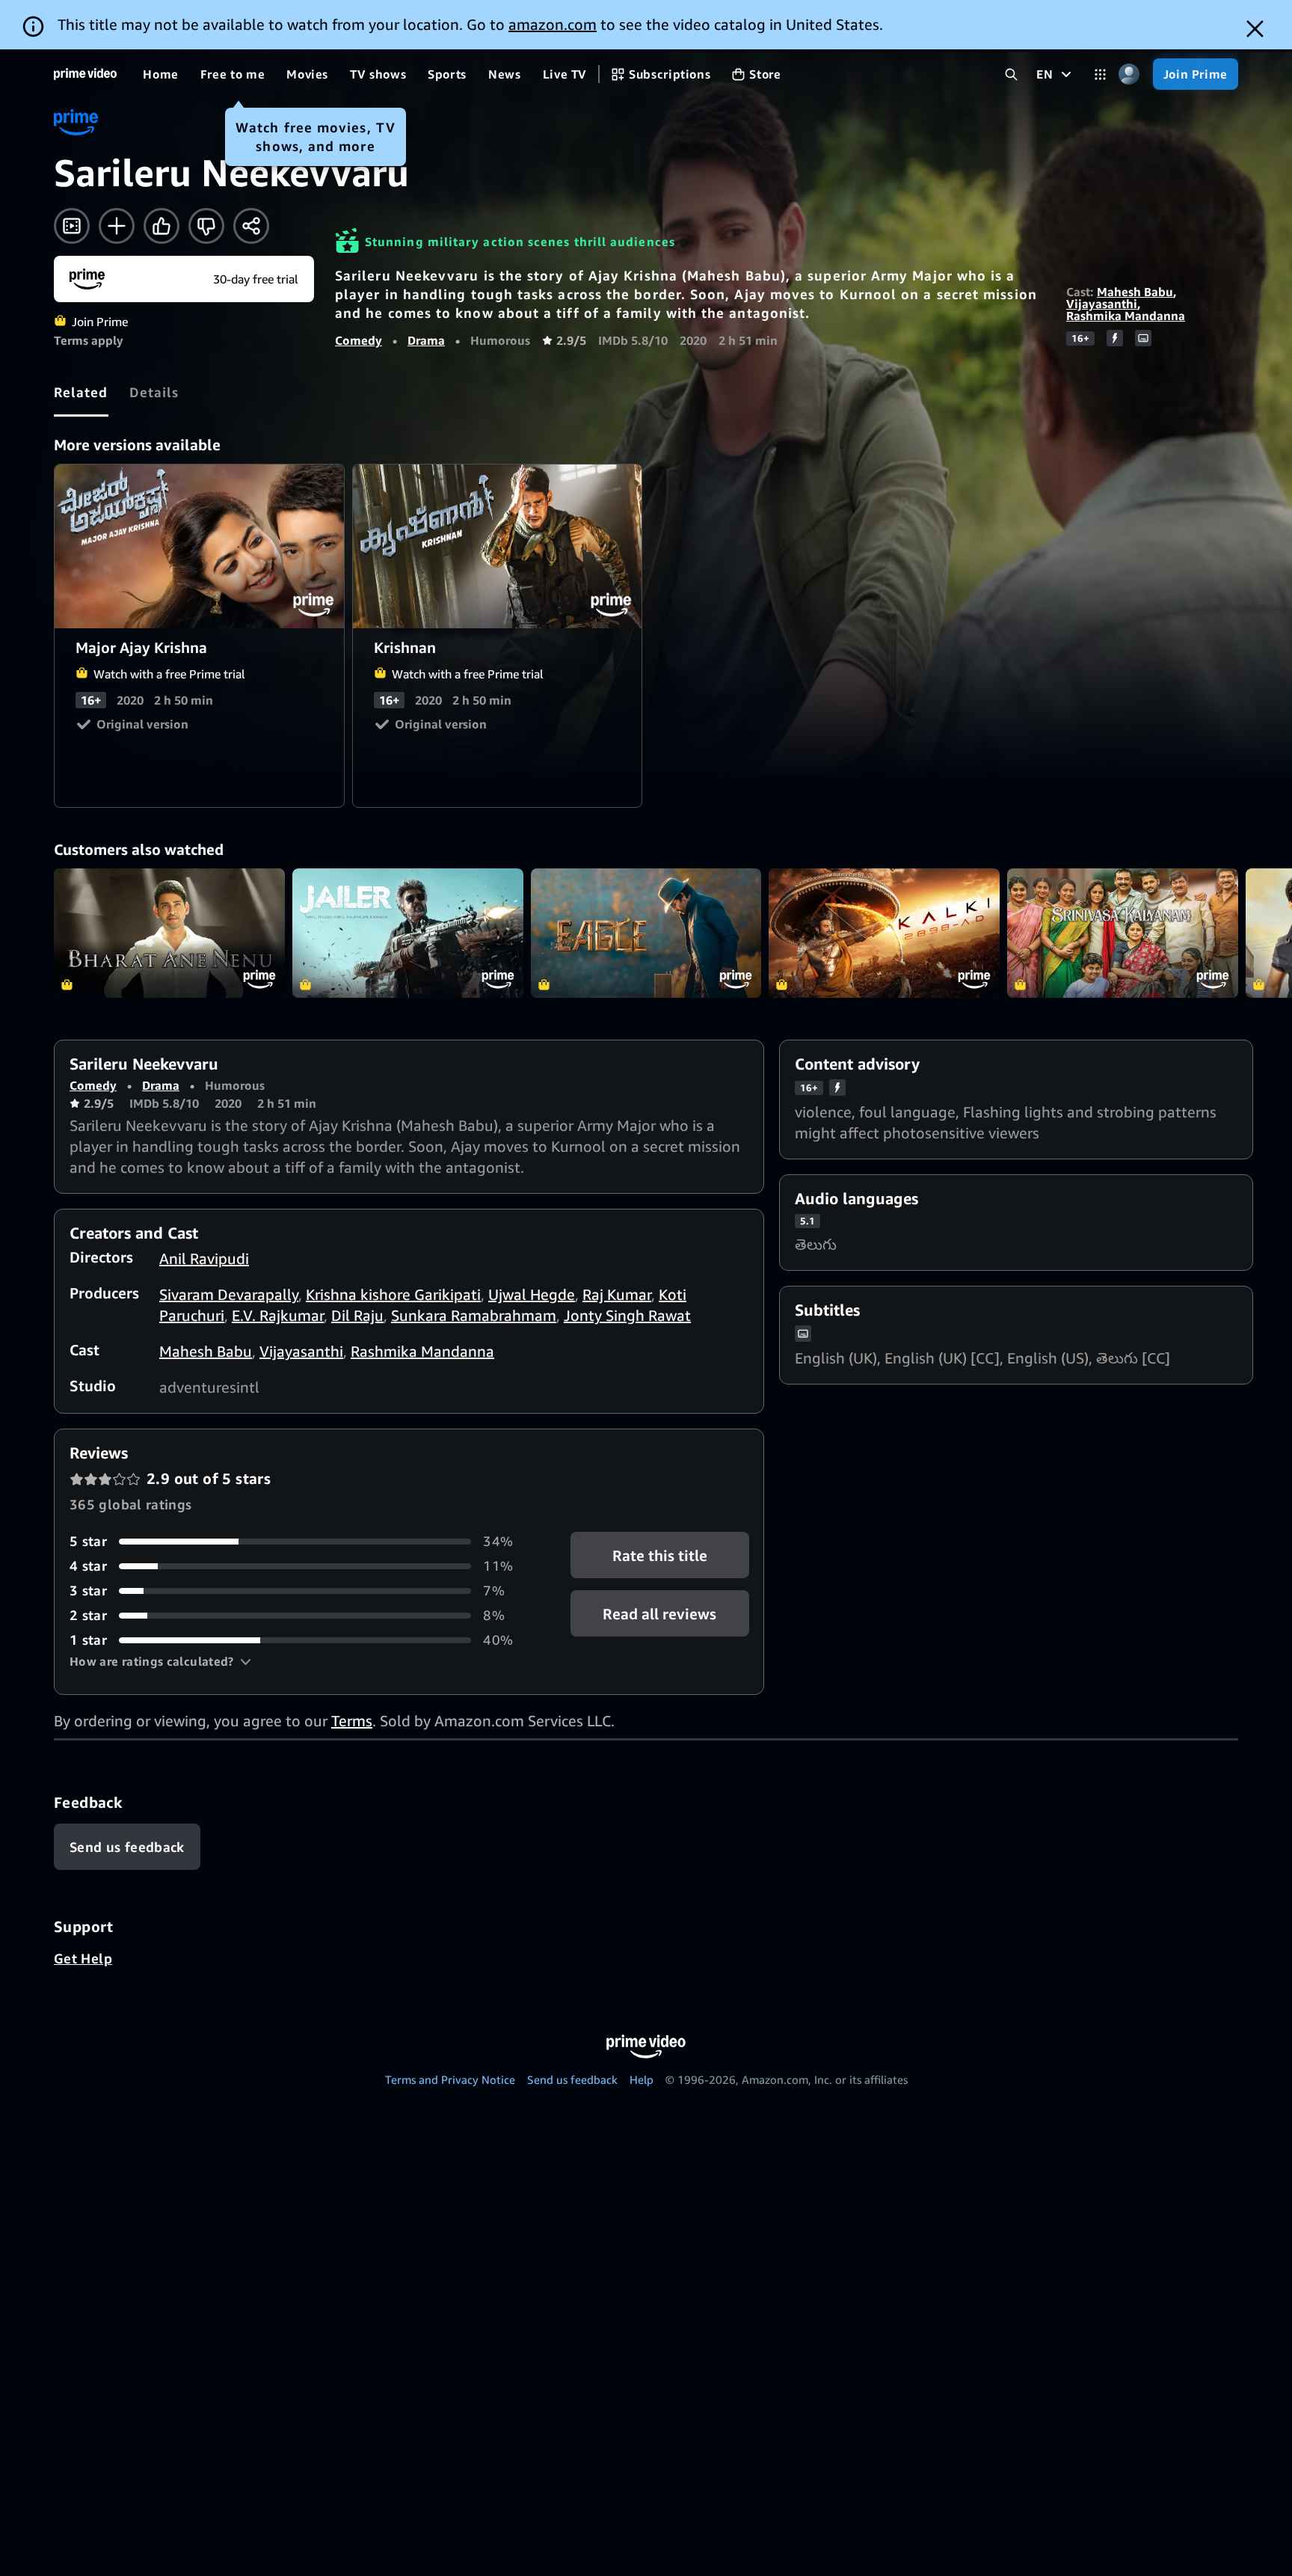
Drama (426, 340)
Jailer (408, 933)
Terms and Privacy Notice (450, 2079)
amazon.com (553, 24)
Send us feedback (572, 2079)
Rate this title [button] (660, 1555)
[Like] (161, 226)
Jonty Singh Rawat (627, 1315)
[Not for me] (206, 226)
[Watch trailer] (72, 226)
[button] (160, 1661)
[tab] (81, 392)
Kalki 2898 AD (884, 933)
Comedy (359, 340)
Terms (352, 1721)
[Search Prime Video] (1011, 74)
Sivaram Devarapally (229, 1294)
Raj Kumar (617, 1294)
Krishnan (498, 546)
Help (642, 2079)
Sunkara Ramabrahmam (474, 1315)
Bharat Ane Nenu (169, 933)
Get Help (83, 1958)
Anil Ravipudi (204, 1258)
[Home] (85, 74)
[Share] (251, 226)
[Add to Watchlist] (117, 226)
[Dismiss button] (1255, 29)
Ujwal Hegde (532, 1294)
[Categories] (1100, 74)
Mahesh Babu (1135, 292)
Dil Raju (357, 1315)
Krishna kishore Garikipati (393, 1294)
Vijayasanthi (1102, 304)
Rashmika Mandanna (1126, 316)
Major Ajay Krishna (200, 546)
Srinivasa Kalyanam (1123, 933)
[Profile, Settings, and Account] (1129, 74)
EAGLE (646, 933)
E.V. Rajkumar (278, 1315)
